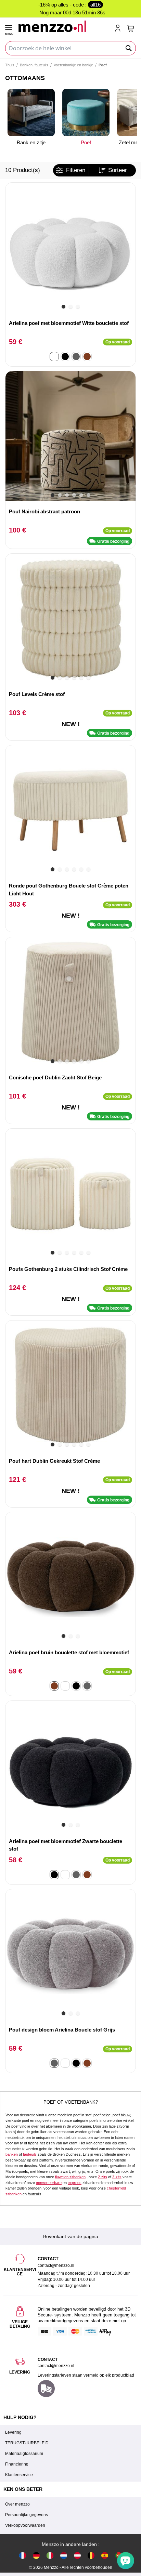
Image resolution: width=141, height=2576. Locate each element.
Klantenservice (19, 2475)
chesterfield (116, 2188)
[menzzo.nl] (64, 2555)
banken (12, 2154)
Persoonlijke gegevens (27, 2515)
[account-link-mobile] (119, 29)
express (75, 2183)
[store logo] (63, 26)
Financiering (17, 2464)
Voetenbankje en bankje (73, 65)
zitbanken (14, 2194)
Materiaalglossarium (24, 2454)
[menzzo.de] (36, 2555)
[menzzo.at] (77, 2555)
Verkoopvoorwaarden (25, 2525)
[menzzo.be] (91, 2555)
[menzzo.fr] (23, 2555)
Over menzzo (17, 2504)
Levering (13, 2432)
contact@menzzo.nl (56, 2366)
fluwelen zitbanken (70, 2177)
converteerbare (49, 2183)
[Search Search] (129, 48)
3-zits (117, 2177)
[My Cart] (131, 28)
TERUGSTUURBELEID (27, 2443)
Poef (86, 142)
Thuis (10, 65)
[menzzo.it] (50, 2555)
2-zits (102, 2177)
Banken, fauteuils (34, 65)
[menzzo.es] (105, 2555)
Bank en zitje (31, 142)
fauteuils (30, 2154)
